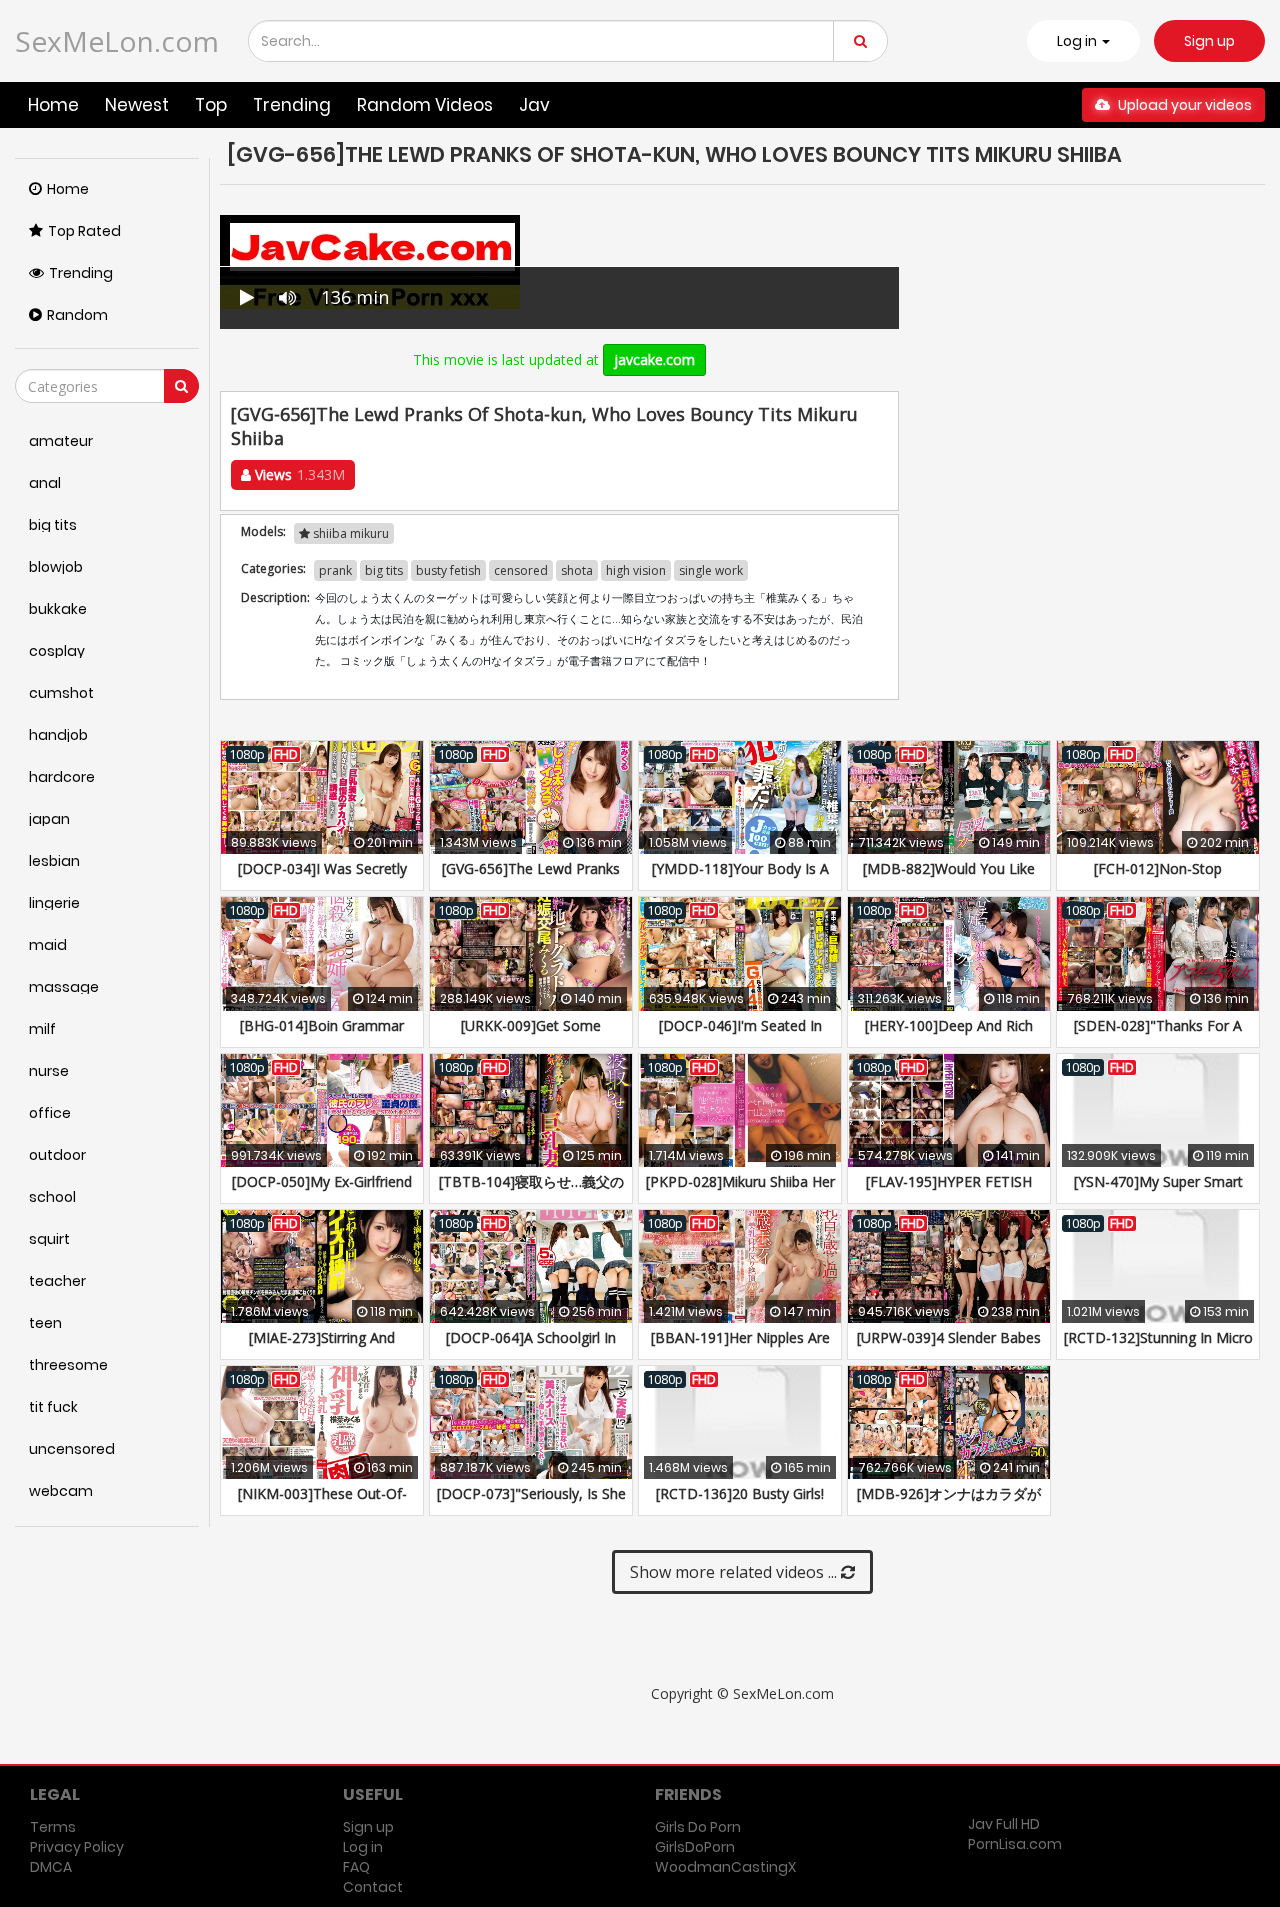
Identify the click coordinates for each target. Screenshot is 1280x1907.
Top (211, 105)
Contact (373, 1887)
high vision (636, 570)
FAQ (356, 1867)
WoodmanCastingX (725, 1867)
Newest (137, 105)
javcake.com (654, 359)
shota (577, 570)
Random (77, 315)
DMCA (51, 1867)
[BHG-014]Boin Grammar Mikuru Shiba (322, 1035)
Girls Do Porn (698, 1827)
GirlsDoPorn (695, 1847)
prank (335, 570)
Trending (292, 105)
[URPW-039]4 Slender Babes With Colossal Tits (949, 1347)
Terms (53, 1827)
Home (53, 105)
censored (521, 570)
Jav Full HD (1004, 1824)
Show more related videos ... (735, 1572)
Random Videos (425, 105)
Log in (363, 1847)
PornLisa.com (1015, 1844)
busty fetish (448, 570)
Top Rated (84, 231)
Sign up (1209, 41)
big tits (384, 570)
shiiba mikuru (349, 533)
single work (711, 570)
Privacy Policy (77, 1847)
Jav (534, 105)
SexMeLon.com (117, 41)
